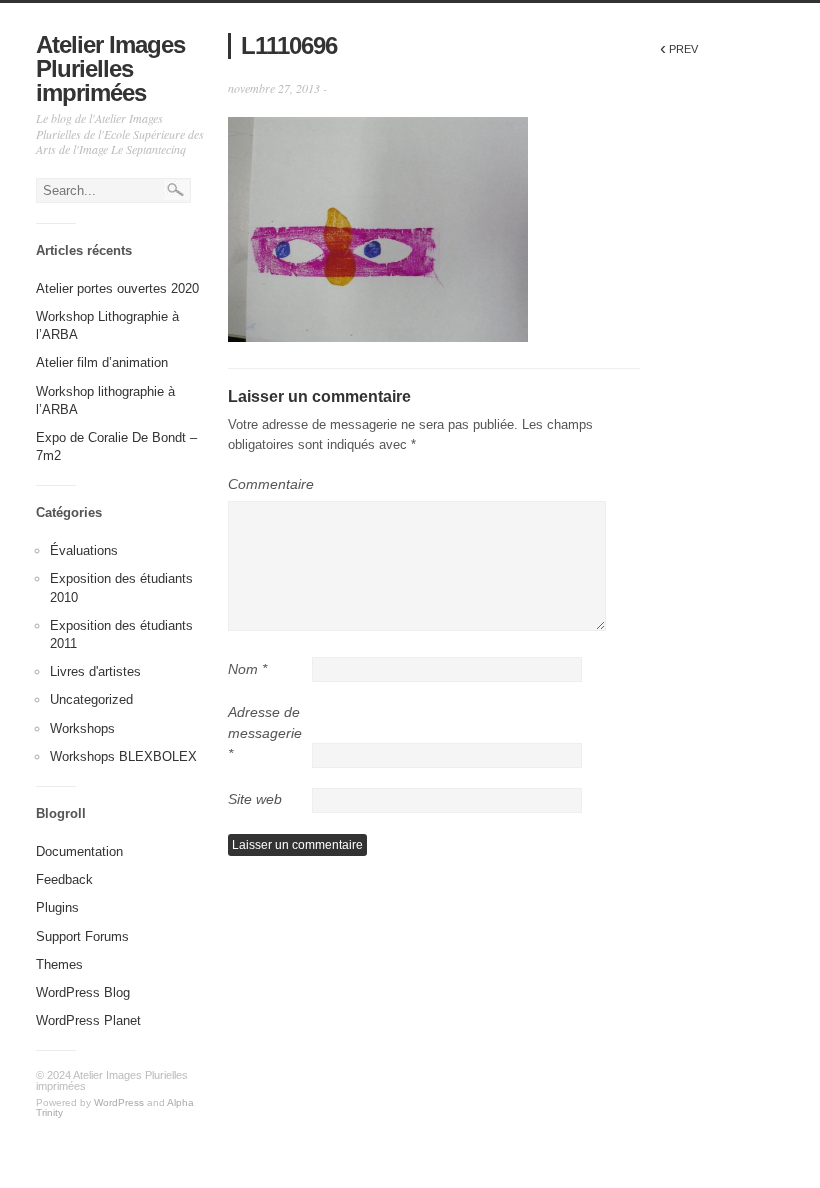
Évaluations (84, 550)
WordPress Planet (88, 1020)
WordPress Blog (83, 992)
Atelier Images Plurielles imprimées (110, 68)
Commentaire (271, 484)
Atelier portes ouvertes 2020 (117, 288)
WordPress (119, 1102)
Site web (255, 799)
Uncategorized (91, 699)
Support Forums (82, 936)
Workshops (82, 728)
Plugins (57, 907)
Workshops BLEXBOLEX (123, 756)
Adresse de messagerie (265, 733)
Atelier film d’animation (102, 362)
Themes (59, 964)
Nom (247, 669)
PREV (679, 49)
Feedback (64, 879)
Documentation (79, 851)
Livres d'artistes (95, 671)
